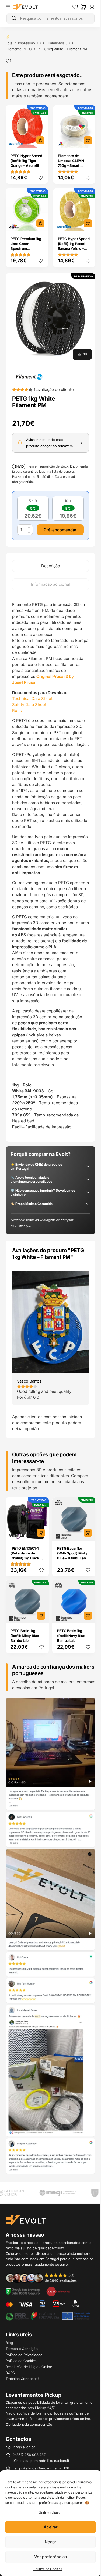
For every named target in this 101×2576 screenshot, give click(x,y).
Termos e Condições (22, 2349)
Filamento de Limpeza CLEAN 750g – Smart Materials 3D (71, 163)
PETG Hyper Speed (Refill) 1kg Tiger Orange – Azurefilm (26, 161)
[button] (50, 318)
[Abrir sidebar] (8, 7)
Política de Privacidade (24, 2355)
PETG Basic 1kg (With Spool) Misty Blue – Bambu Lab (72, 1553)
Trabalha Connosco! (22, 2379)
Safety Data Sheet (29, 704)
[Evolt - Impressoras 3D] (26, 7)
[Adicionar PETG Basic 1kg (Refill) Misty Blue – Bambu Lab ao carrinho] (41, 1616)
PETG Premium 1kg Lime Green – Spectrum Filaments (26, 246)
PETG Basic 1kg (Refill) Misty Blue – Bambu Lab (26, 1636)
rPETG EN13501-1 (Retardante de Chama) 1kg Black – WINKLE (26, 1556)
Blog (9, 2343)
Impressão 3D (29, 43)
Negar (50, 2542)
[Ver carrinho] (83, 7)
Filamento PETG (19, 49)
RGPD (10, 2373)
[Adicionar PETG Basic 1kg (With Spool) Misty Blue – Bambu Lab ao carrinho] (88, 1533)
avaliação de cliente (54, 389)
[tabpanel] (50, 866)
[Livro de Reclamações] (58, 2291)
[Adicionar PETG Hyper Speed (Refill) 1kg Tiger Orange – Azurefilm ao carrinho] (40, 140)
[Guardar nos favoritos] (8, 61)
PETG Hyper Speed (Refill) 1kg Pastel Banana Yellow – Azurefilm (74, 246)
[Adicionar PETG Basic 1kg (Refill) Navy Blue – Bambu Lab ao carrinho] (88, 1616)
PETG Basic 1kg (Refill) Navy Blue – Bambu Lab (72, 1636)
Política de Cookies (48, 2569)
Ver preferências (50, 2557)
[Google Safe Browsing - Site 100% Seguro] (23, 2291)
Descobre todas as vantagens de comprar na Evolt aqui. (42, 1223)
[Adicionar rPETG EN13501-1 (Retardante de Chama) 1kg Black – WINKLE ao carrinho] (41, 1533)
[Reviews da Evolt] (44, 2278)
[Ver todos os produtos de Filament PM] (29, 377)
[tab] (50, 566)
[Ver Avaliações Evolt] (50, 1936)
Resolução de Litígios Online (29, 2367)
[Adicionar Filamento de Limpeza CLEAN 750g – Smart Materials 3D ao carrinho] (88, 140)
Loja (9, 43)
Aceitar (51, 2527)
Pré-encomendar (60, 530)
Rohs (17, 710)
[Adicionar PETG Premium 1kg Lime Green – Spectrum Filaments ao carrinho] (40, 223)
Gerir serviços (49, 2513)
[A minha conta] (92, 7)
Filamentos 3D (58, 43)
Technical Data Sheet (32, 699)
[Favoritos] (75, 7)
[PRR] (48, 2316)
